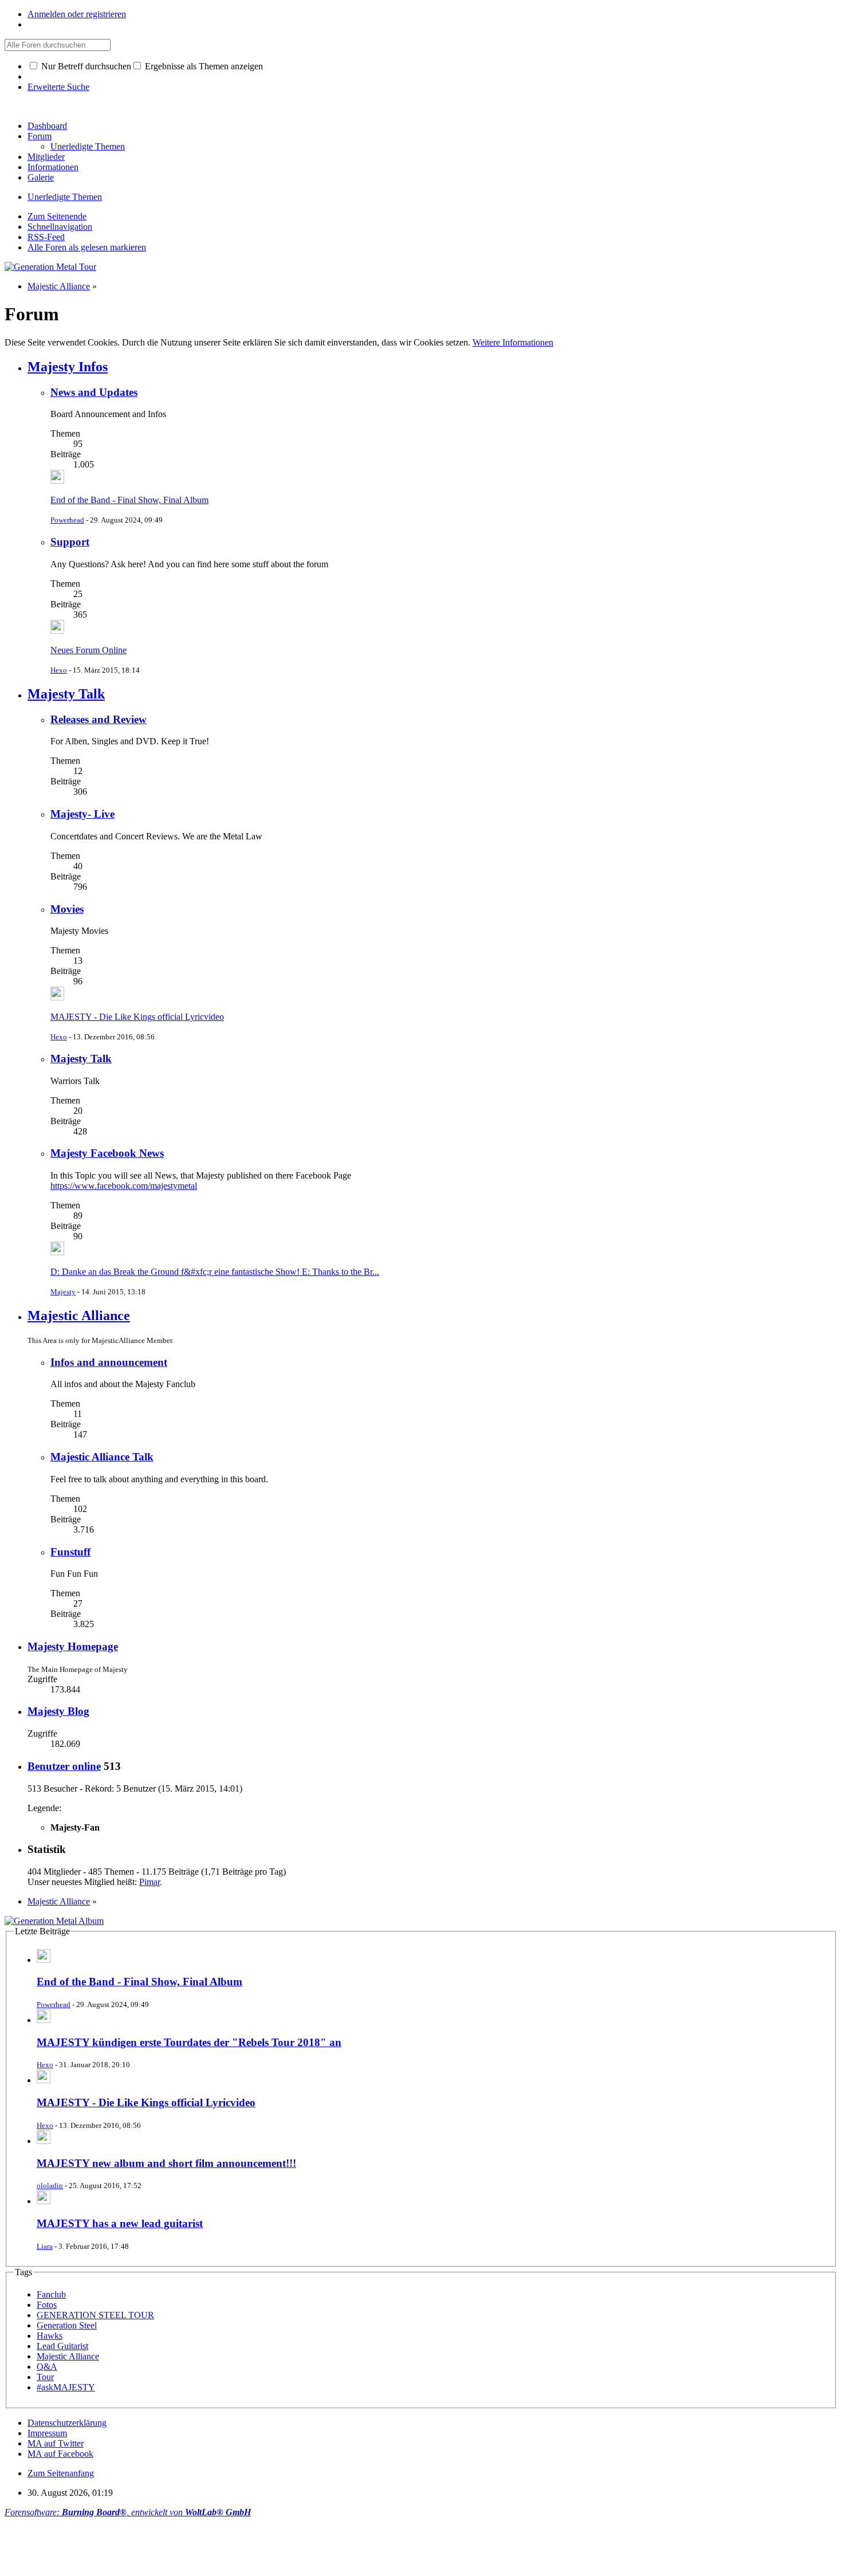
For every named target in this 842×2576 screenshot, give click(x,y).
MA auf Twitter (56, 2443)
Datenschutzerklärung (67, 2423)
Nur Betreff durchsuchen (85, 66)
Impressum (47, 2433)
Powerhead (67, 520)
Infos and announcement (109, 1362)
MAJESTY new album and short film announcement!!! (166, 2163)
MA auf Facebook (60, 2454)
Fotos (47, 2305)
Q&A (47, 2367)
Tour (45, 2377)
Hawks (50, 2336)
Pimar (149, 1882)
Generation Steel (67, 2325)
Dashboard (47, 126)
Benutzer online (64, 1766)
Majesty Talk (66, 694)
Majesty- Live (82, 814)
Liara (45, 2246)
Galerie (41, 177)
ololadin (50, 2186)
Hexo (59, 670)
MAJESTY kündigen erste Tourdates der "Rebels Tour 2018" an (189, 2042)
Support (70, 542)
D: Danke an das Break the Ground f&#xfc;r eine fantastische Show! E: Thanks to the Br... (215, 1272)
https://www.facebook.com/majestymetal (124, 1186)
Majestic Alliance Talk (102, 1457)
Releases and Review (99, 719)
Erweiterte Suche (58, 87)
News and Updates (94, 392)
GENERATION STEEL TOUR (95, 2315)
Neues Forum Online (88, 650)
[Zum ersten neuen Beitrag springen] (57, 480)
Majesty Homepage (73, 1646)
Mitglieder (46, 157)
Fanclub (51, 2294)
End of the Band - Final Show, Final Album (129, 500)
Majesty (63, 1292)
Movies (67, 909)
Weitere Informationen (513, 342)
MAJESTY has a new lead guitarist (120, 2223)
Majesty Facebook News (107, 1153)
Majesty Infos (68, 367)
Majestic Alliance (79, 1316)
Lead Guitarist (62, 2346)
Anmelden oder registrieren (77, 14)
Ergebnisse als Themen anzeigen (203, 66)
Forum (40, 136)
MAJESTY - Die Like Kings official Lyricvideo (137, 1017)
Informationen (53, 167)
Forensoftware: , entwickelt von (128, 2512)
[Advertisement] (213, 2543)
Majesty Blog (58, 1711)
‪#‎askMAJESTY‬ (66, 2387)
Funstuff (70, 1552)
